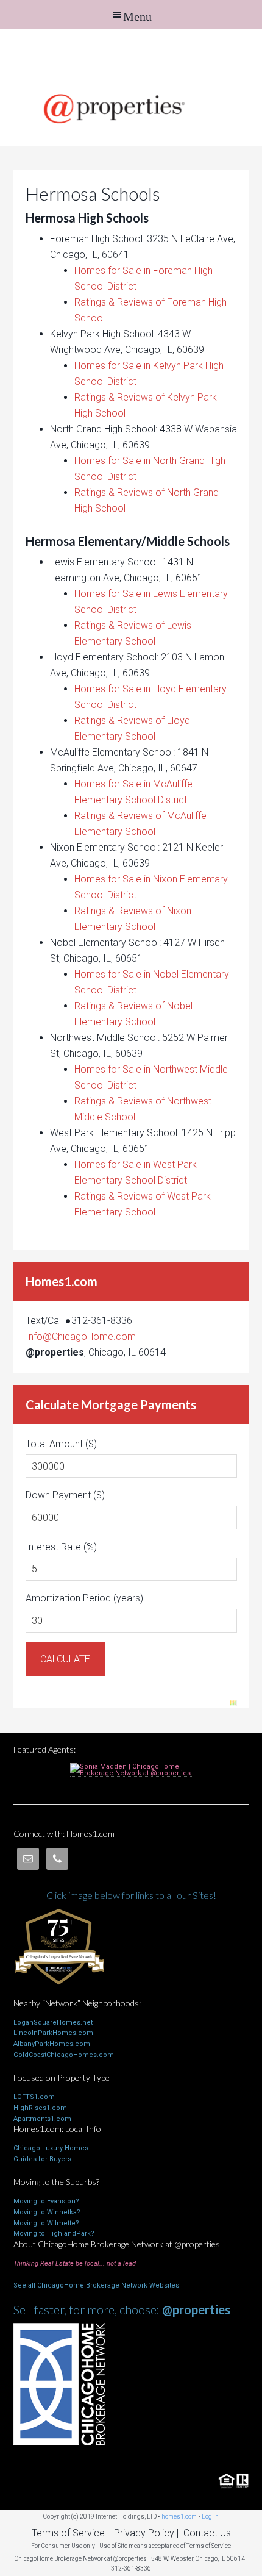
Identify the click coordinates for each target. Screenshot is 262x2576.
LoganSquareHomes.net (53, 2023)
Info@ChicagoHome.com (81, 1336)
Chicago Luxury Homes (51, 2148)
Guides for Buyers (42, 2159)
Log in (210, 2517)
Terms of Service (68, 2533)
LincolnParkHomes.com (53, 2033)
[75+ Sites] (59, 1993)
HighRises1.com (40, 2108)
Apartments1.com (42, 2119)
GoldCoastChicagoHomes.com (64, 2055)
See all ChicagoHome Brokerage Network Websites (96, 2285)
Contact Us (207, 2533)
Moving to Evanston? (46, 2201)
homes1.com (179, 2517)
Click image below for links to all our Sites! (131, 1895)
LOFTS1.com (34, 2097)
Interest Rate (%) (61, 1547)
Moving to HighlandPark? (54, 2234)
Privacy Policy (144, 2533)
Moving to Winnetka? (47, 2212)
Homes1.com (131, 56)
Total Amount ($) (61, 1444)
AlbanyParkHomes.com (52, 2044)
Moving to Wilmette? (46, 2223)
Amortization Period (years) (84, 1598)
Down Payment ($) (65, 1495)
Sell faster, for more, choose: (122, 2309)
